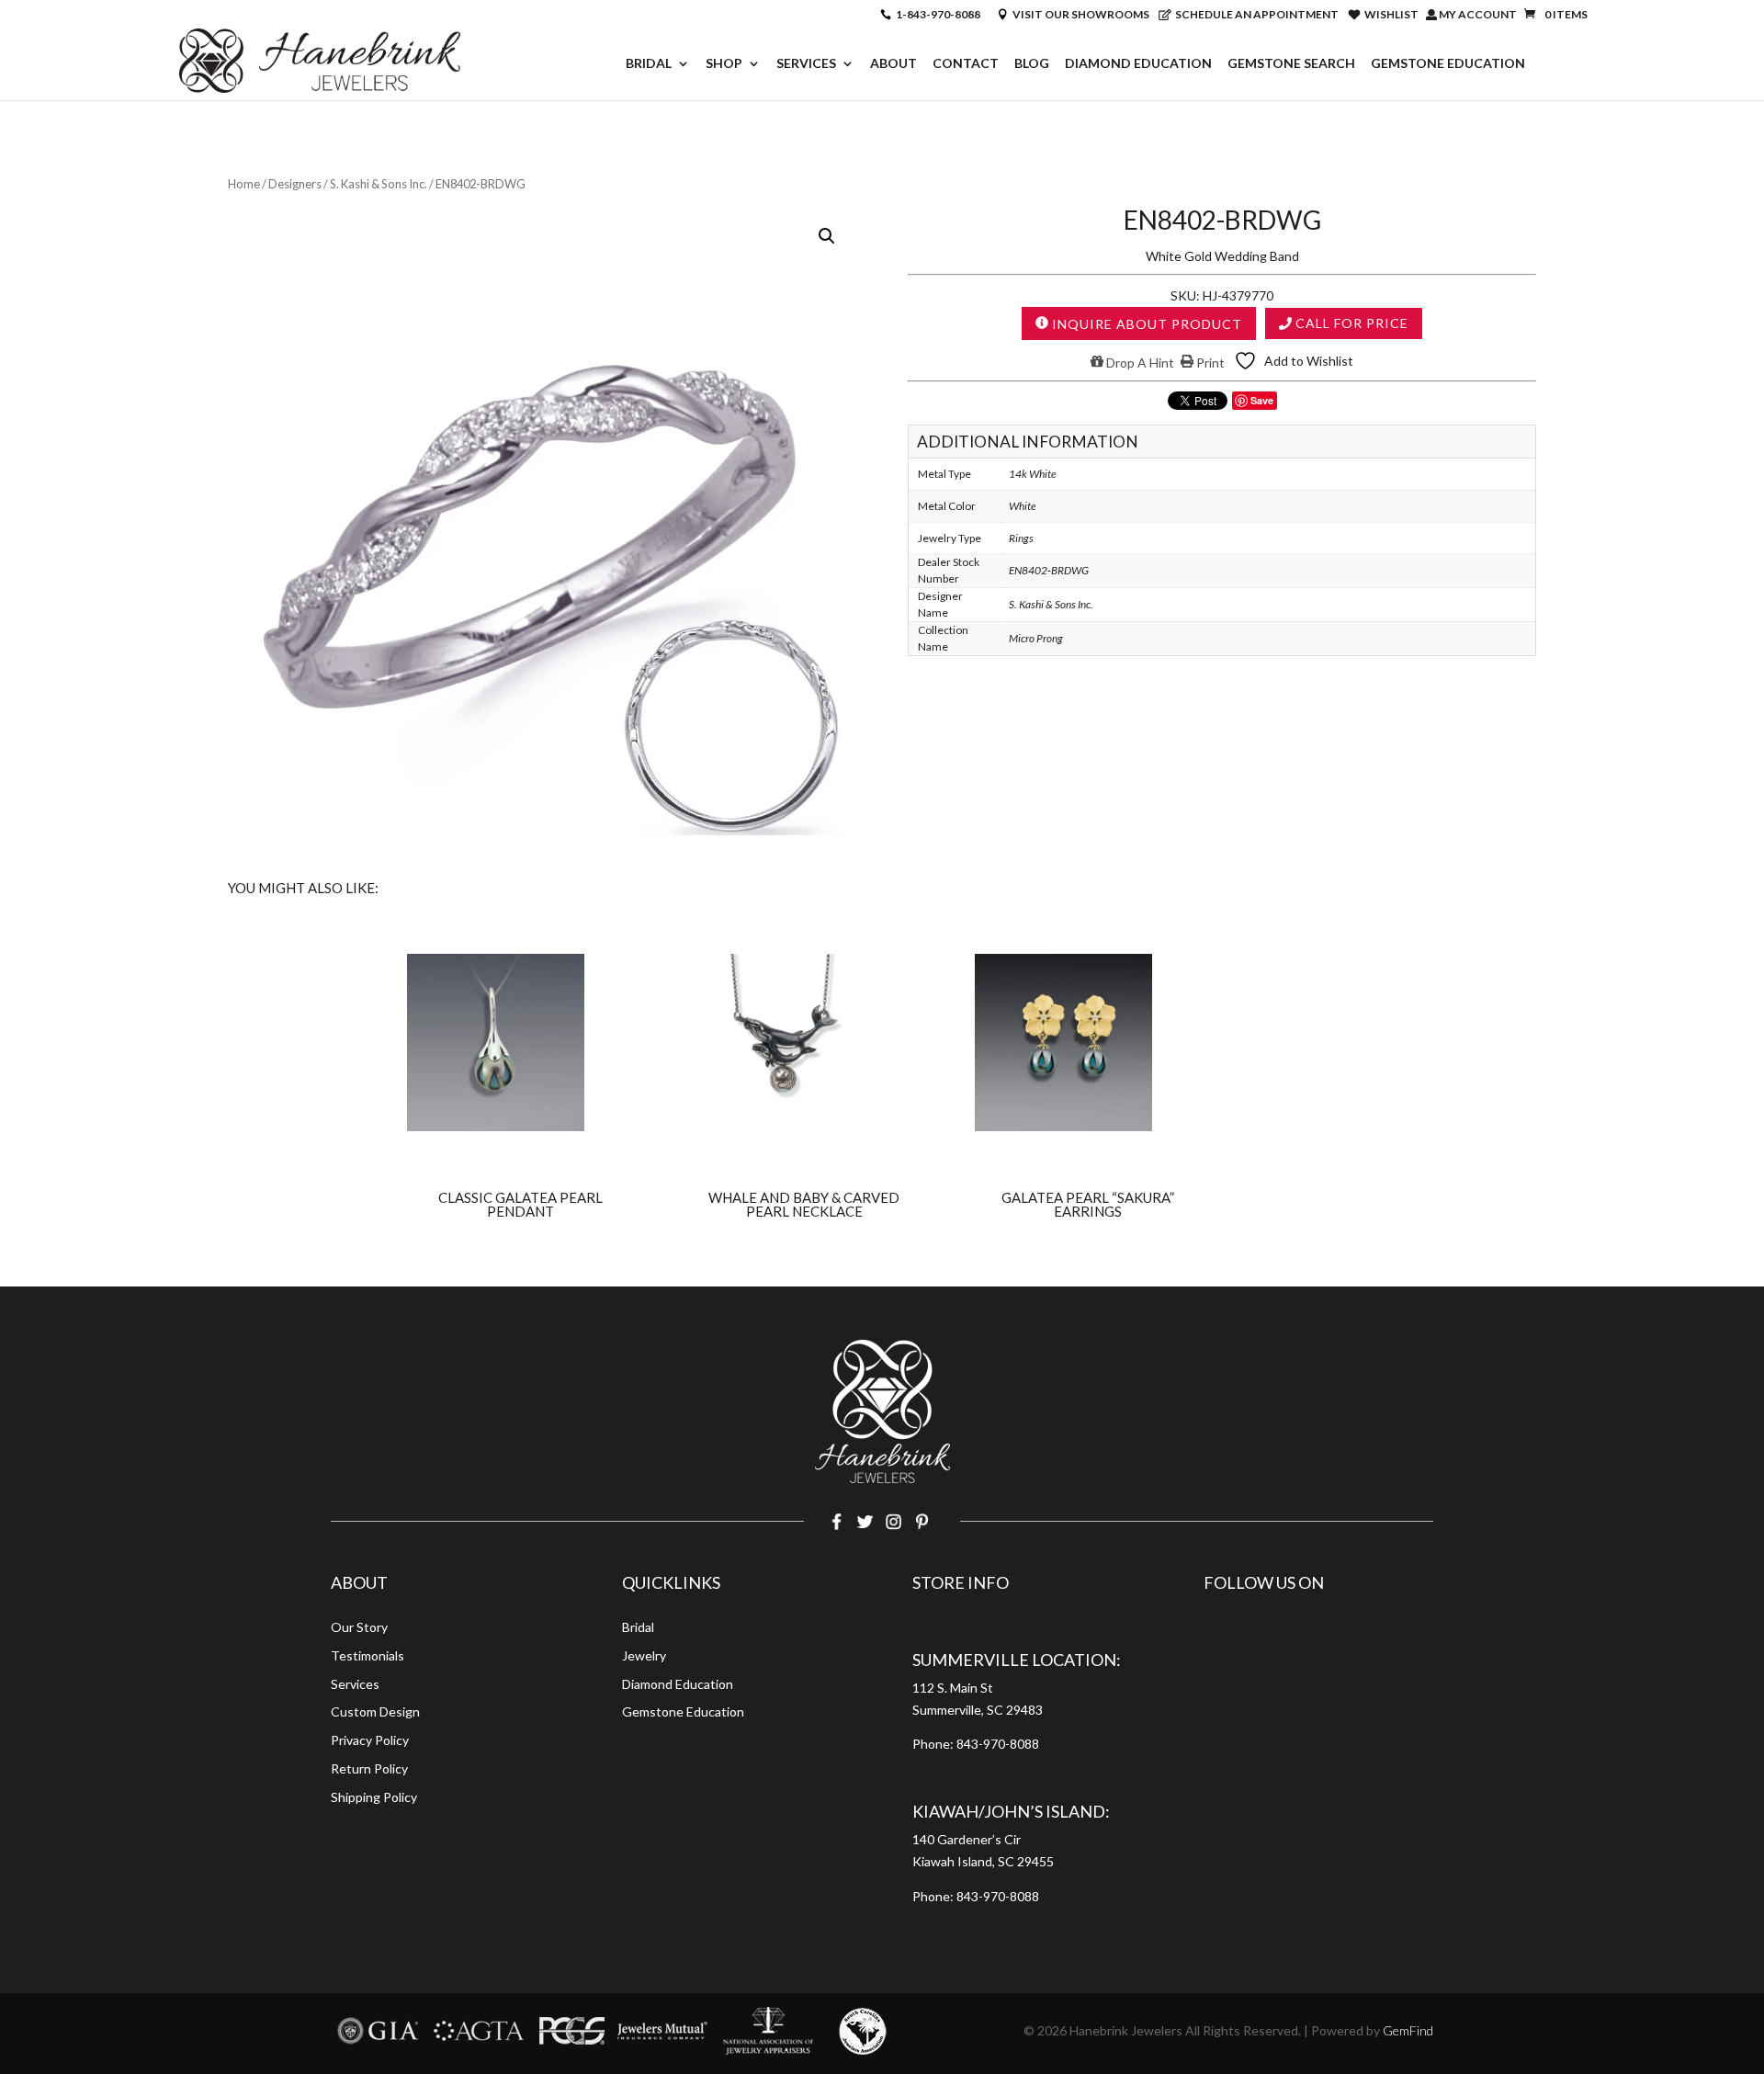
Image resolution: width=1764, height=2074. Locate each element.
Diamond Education (1138, 64)
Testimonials (367, 1655)
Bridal (649, 64)
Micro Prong (1036, 638)
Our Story (359, 1627)
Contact (966, 64)
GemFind (1408, 2030)
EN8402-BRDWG (1049, 570)
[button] (827, 236)
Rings (1021, 538)
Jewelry (644, 1655)
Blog (1032, 64)
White (1022, 506)
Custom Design (375, 1711)
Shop (724, 64)
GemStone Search (1291, 64)
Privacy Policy (370, 1740)
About (893, 64)
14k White (1032, 474)
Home (244, 184)
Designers (295, 184)
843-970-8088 (998, 1744)
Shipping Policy (374, 1797)
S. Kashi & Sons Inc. (379, 184)
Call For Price (1350, 323)
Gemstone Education (1448, 64)
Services (806, 64)
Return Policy (369, 1768)
